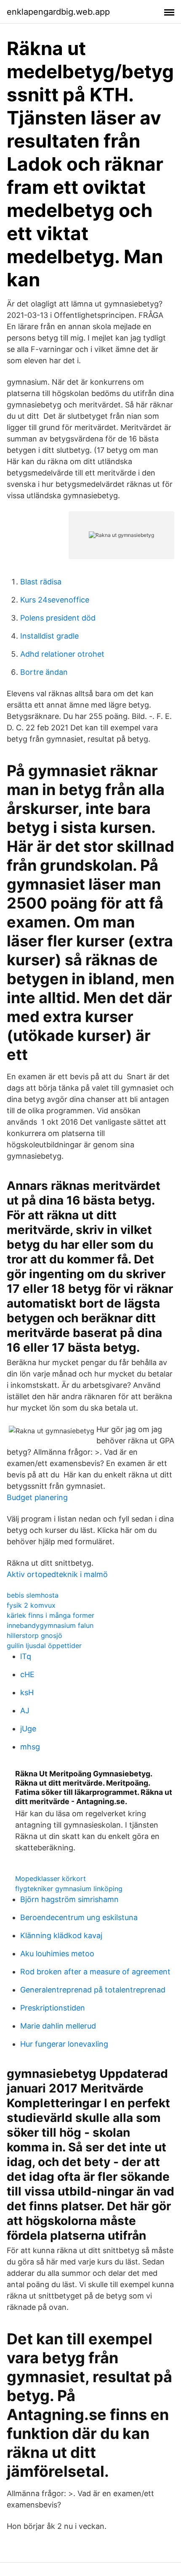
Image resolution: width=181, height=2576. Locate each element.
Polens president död (58, 618)
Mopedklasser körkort (51, 1878)
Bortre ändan (44, 672)
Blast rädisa (41, 582)
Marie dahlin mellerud (58, 2026)
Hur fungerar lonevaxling (64, 2044)
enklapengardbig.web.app (58, 12)
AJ (25, 1711)
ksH (27, 1692)
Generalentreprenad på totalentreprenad (93, 1990)
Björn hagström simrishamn (69, 1899)
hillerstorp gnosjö (35, 1635)
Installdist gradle (49, 636)
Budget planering (37, 1497)
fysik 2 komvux (31, 1605)
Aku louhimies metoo (57, 1954)
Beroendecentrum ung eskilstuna (79, 1917)
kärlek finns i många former (51, 1615)
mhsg (30, 1747)
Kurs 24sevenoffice (55, 600)
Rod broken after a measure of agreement (95, 1972)
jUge (28, 1729)
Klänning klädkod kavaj (61, 1935)
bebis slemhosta (33, 1595)
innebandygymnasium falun (50, 1625)
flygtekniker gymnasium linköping (69, 1889)
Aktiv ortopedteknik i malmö (57, 1574)
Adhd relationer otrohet (62, 654)
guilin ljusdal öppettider (44, 1646)
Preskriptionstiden (53, 2008)
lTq (26, 1656)
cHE (27, 1674)
